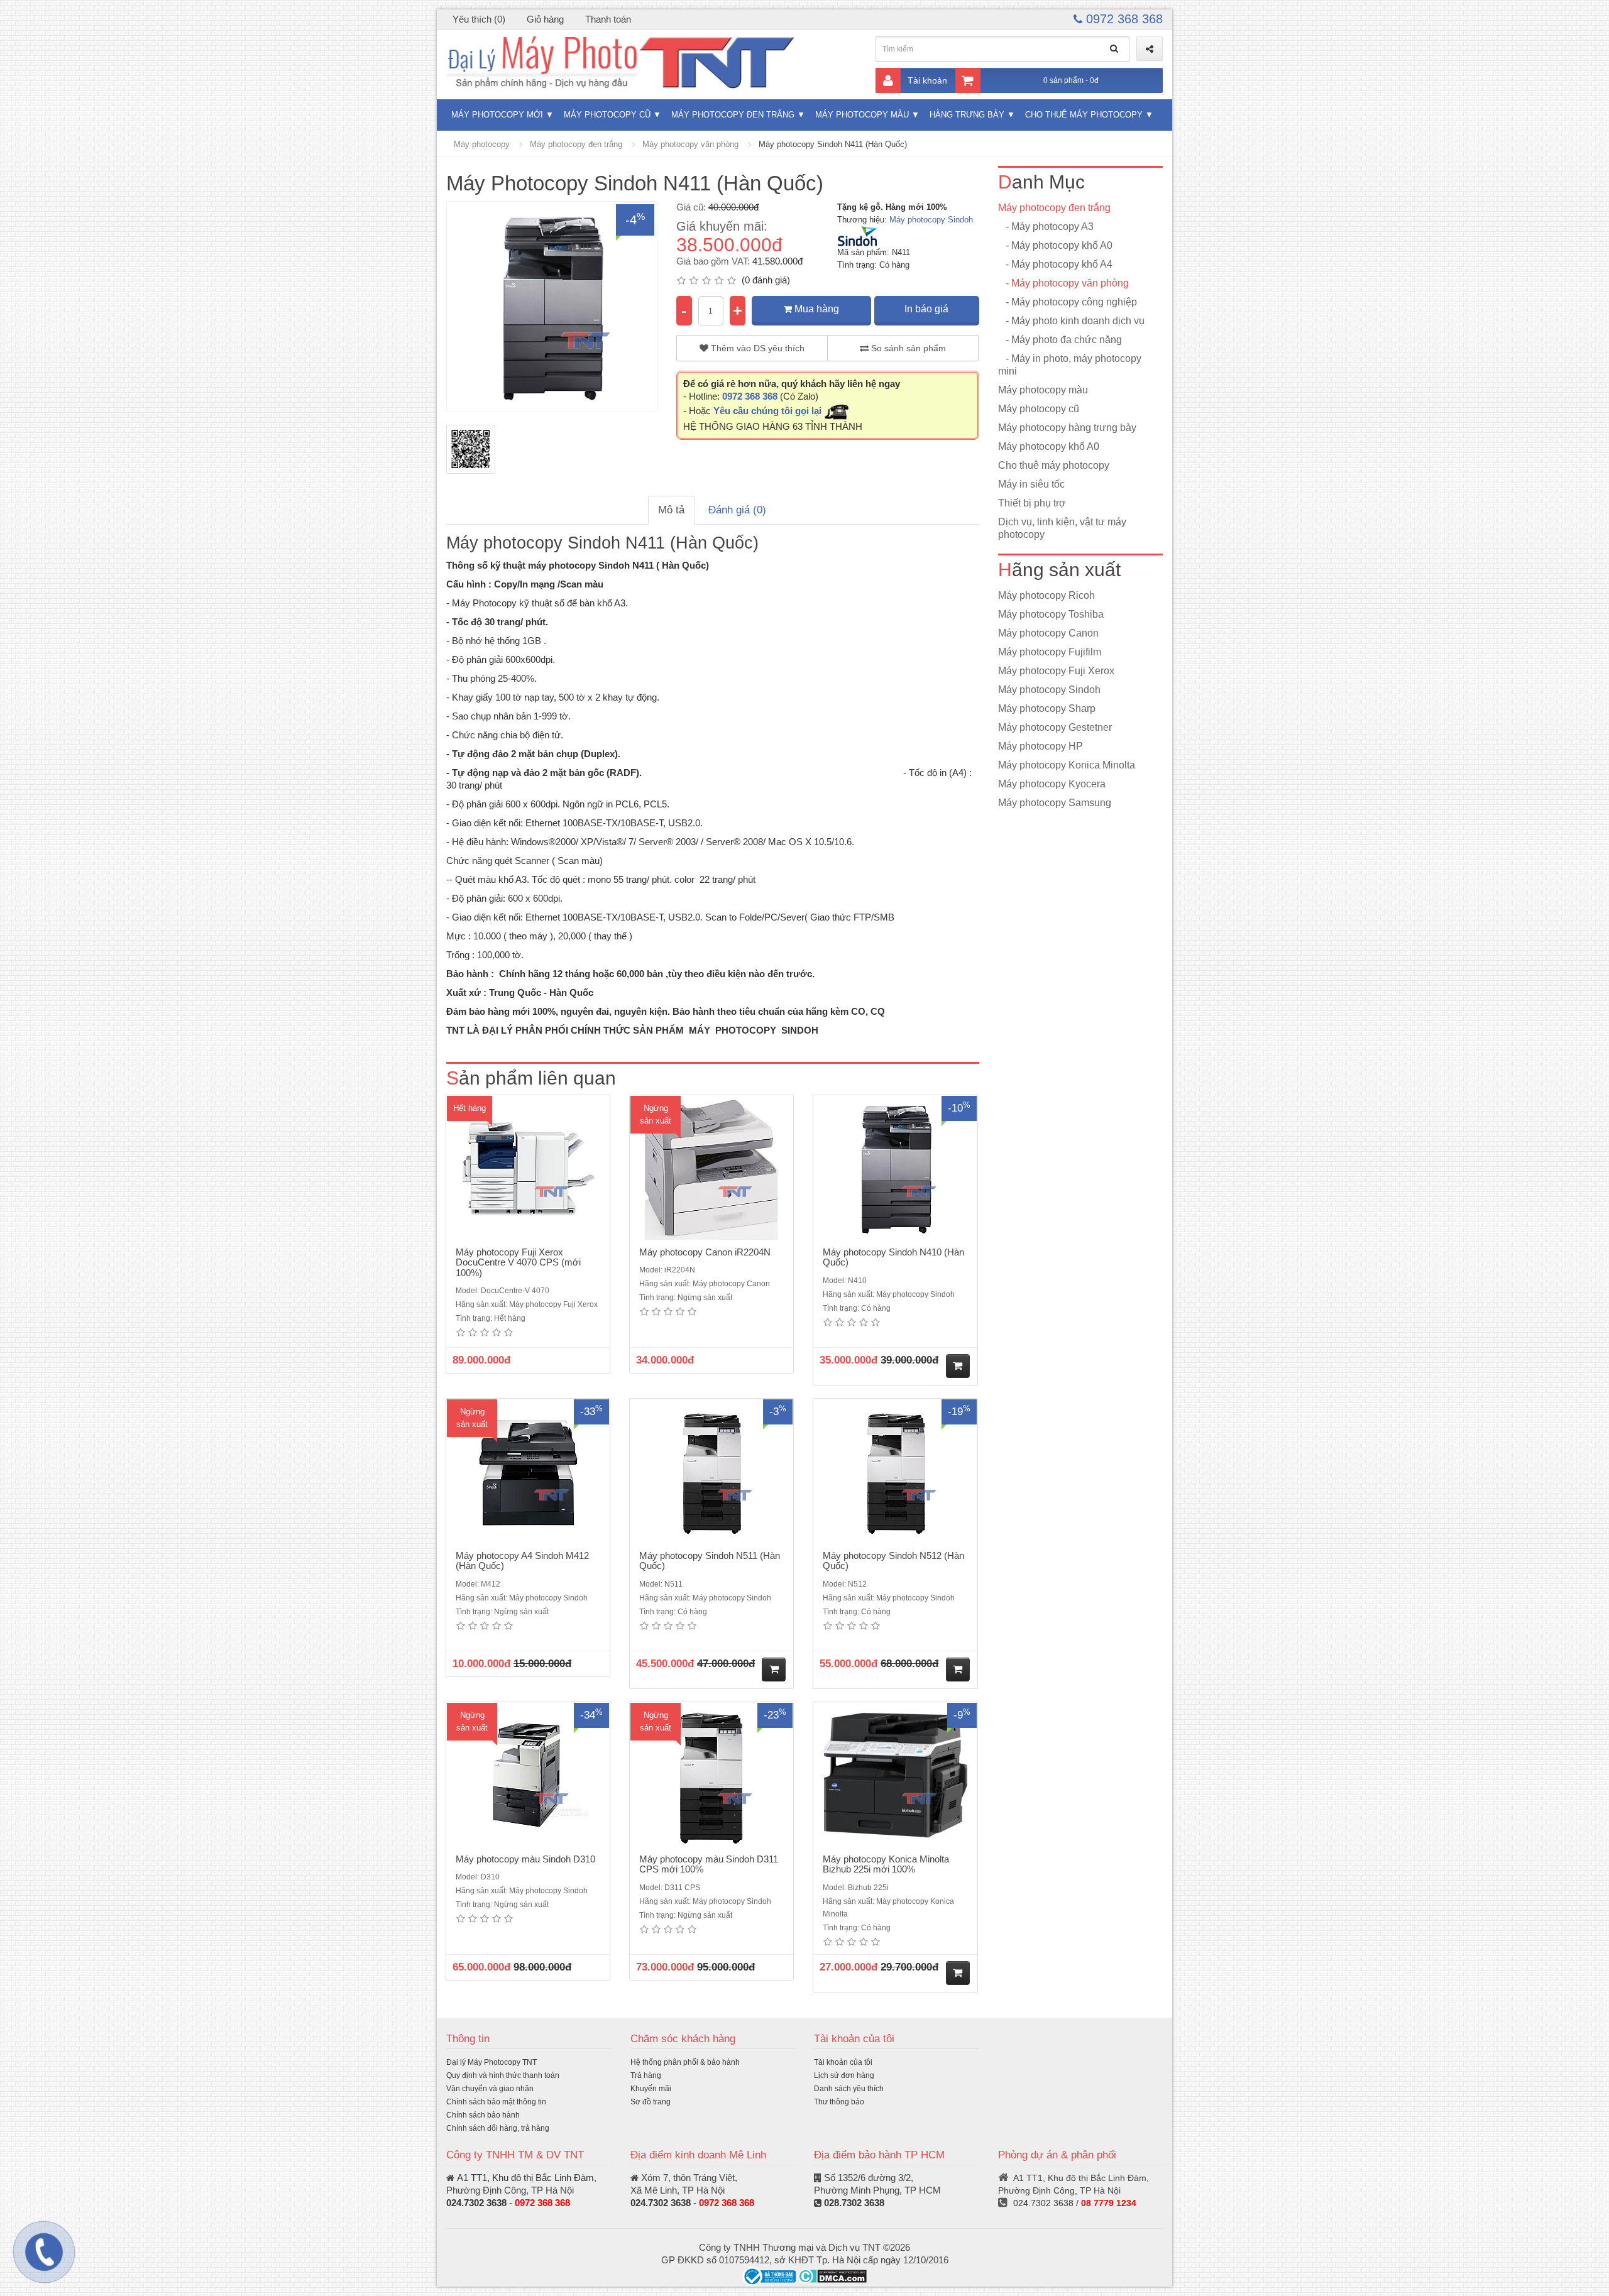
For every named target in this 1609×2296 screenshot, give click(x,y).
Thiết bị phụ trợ (1032, 503)
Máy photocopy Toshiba (1051, 614)
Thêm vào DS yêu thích (756, 348)
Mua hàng (815, 309)
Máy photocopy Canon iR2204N (705, 1252)
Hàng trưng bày (967, 115)
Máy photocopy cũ (607, 115)
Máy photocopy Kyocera (1052, 784)
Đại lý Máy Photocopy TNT (491, 2062)
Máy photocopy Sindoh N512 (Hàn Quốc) (893, 1561)
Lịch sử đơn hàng (844, 2075)
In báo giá (926, 309)
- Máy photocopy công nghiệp (1068, 302)
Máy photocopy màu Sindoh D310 (525, 1859)
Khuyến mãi (651, 2089)
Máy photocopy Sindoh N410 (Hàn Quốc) (893, 1257)
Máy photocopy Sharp (1047, 708)
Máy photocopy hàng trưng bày (1067, 428)
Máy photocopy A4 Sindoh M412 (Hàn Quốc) (522, 1561)
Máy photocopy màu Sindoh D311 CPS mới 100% (709, 1864)
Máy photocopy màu (862, 115)
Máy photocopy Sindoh (931, 220)
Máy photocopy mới (497, 115)
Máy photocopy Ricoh (1046, 595)
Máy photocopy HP (1041, 746)
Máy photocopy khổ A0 (1049, 446)
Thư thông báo (839, 2102)
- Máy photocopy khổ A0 (1055, 245)
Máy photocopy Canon (1048, 633)
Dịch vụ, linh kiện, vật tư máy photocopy (1062, 528)
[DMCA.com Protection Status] (832, 2276)
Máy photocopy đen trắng (733, 115)
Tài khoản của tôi (843, 2062)
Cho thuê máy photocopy (1084, 115)
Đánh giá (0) (737, 510)
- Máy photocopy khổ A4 (1055, 264)
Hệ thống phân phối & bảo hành (685, 2062)
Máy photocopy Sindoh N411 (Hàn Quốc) (833, 144)
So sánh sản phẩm (907, 348)
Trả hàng (646, 2075)
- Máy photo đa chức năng (1060, 340)
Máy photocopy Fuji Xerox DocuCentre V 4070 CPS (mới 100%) (518, 1262)
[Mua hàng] (958, 1366)
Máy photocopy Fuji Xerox (1056, 671)
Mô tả (671, 510)
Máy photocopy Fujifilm (1050, 652)
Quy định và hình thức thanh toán (503, 2075)
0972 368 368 (1123, 19)
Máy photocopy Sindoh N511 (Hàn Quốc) (710, 1561)
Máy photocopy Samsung (1055, 803)
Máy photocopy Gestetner (1055, 727)
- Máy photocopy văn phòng (1063, 283)
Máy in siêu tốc (1031, 484)
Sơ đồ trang (651, 2102)
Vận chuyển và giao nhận (490, 2089)
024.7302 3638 (476, 2203)
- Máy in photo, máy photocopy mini (1070, 365)
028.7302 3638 (854, 2203)
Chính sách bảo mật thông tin (496, 2102)
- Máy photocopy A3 (1046, 227)
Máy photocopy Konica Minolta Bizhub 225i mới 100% (886, 1864)
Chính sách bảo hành (483, 2115)
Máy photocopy (482, 144)
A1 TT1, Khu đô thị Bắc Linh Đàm (525, 2178)
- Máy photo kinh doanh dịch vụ (1071, 321)
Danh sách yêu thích (849, 2089)
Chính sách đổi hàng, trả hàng (498, 2128)
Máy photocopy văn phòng (690, 144)
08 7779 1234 (1109, 2203)
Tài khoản (927, 80)
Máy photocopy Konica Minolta (1067, 765)
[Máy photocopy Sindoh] (857, 236)
